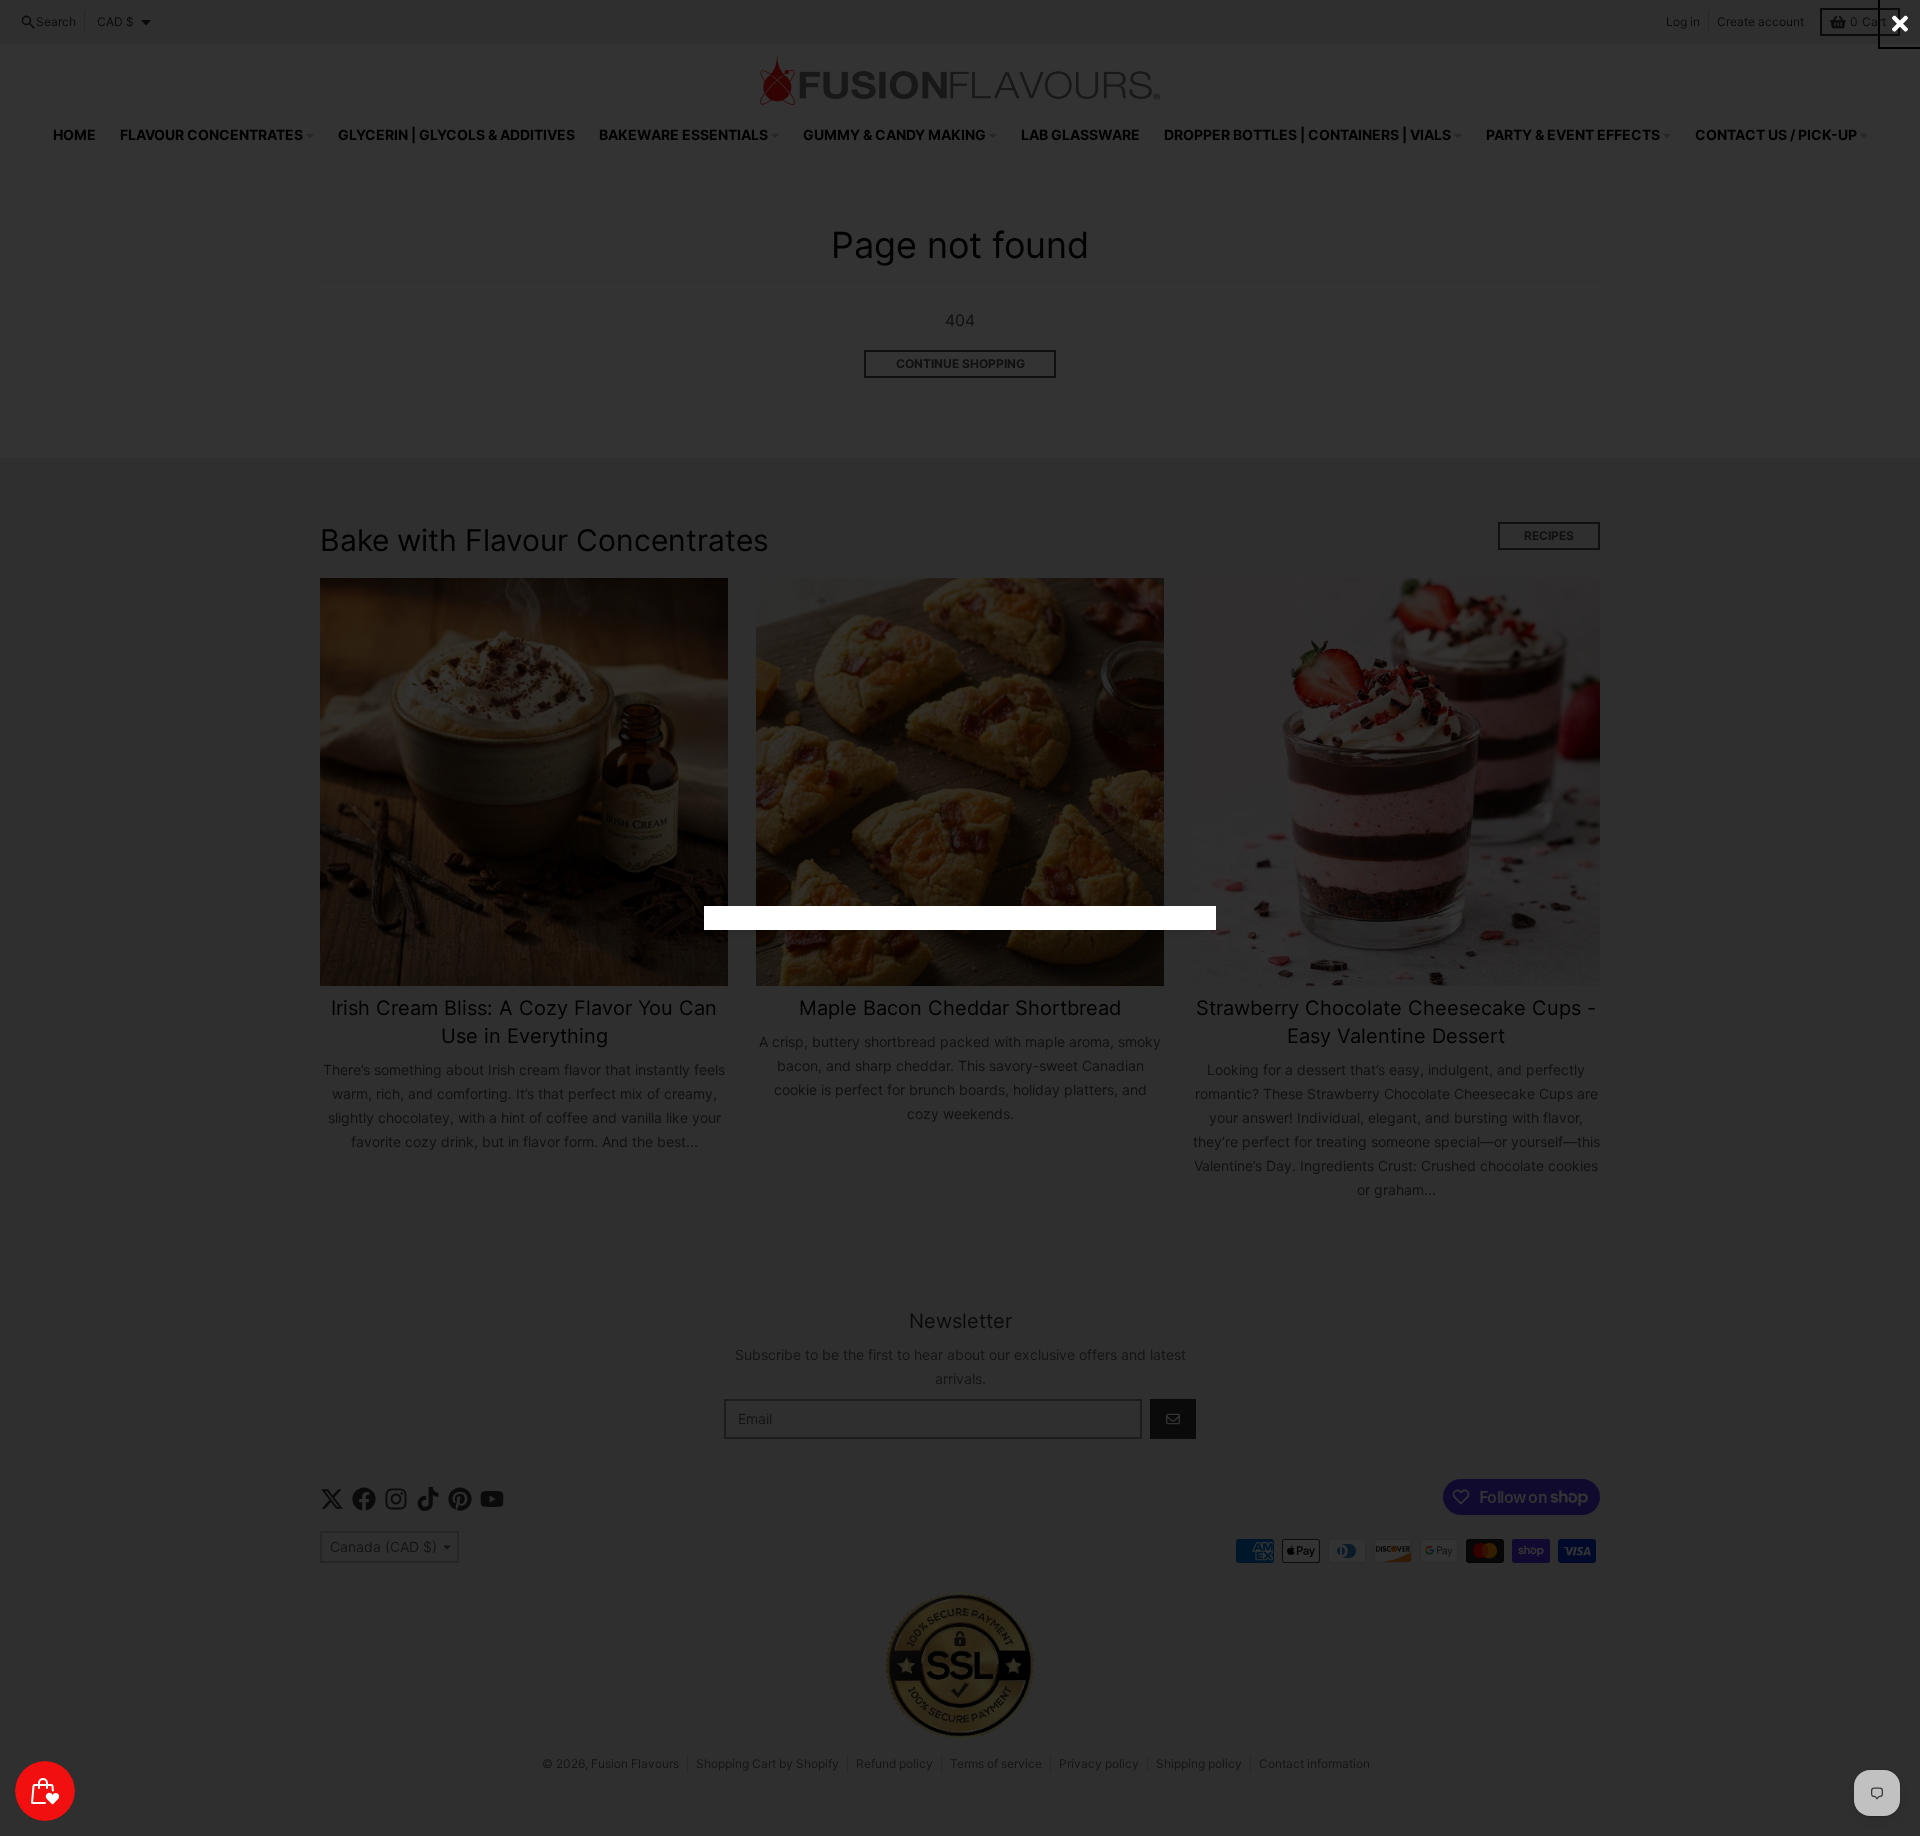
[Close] (1900, 23)
